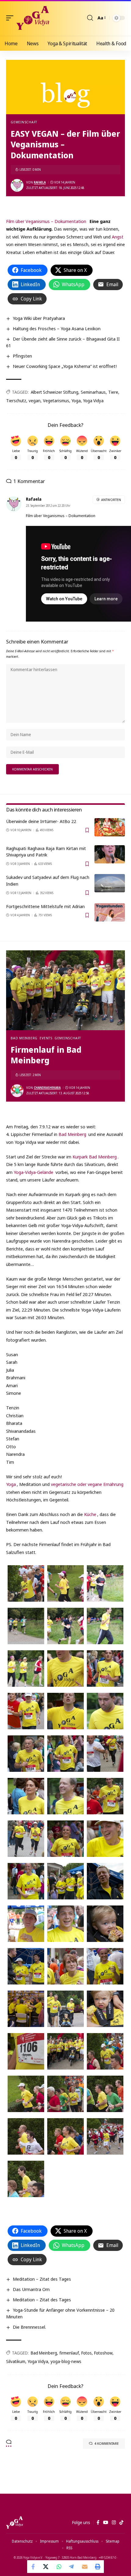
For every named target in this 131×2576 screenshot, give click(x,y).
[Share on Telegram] (72, 2567)
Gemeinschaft (24, 122)
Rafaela (40, 182)
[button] (11, 18)
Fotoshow (103, 2353)
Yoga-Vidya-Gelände (34, 1172)
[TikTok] (121, 2523)
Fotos (87, 2353)
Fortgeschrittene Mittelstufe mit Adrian (45, 906)
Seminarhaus (93, 392)
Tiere (113, 392)
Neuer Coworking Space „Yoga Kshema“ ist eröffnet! (65, 366)
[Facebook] (98, 2523)
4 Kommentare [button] (107, 2443)
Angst (118, 237)
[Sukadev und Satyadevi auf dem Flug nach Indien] (110, 883)
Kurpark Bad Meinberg (95, 1157)
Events (46, 1038)
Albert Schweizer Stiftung (55, 392)
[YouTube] (106, 2523)
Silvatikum (16, 2361)
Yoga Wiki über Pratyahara (39, 318)
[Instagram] (114, 2523)
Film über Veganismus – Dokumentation (46, 221)
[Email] (85, 2567)
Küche (90, 1514)
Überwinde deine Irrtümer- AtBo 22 (41, 821)
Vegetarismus (56, 401)
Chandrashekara (47, 1088)
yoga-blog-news (66, 2361)
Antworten (111, 500)
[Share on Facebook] (34, 2567)
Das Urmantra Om (31, 2289)
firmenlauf (69, 2353)
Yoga (76, 401)
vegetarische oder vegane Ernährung (87, 1484)
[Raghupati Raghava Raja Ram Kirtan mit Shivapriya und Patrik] (110, 854)
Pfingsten (22, 356)
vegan (35, 401)
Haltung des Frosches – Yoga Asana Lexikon (57, 328)
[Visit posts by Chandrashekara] (17, 1091)
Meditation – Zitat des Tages (42, 2279)
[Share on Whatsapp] (59, 2567)
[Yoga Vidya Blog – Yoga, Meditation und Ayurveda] (14, 2523)
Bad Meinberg (24, 1038)
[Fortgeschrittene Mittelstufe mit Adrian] (110, 912)
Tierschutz (16, 401)
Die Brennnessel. (29, 2327)
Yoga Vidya (93, 401)
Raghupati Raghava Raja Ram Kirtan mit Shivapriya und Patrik (46, 852)
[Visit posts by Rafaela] (17, 185)
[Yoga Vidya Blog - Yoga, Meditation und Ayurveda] (33, 18)
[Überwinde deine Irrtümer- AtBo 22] (110, 827)
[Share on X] (46, 2567)
